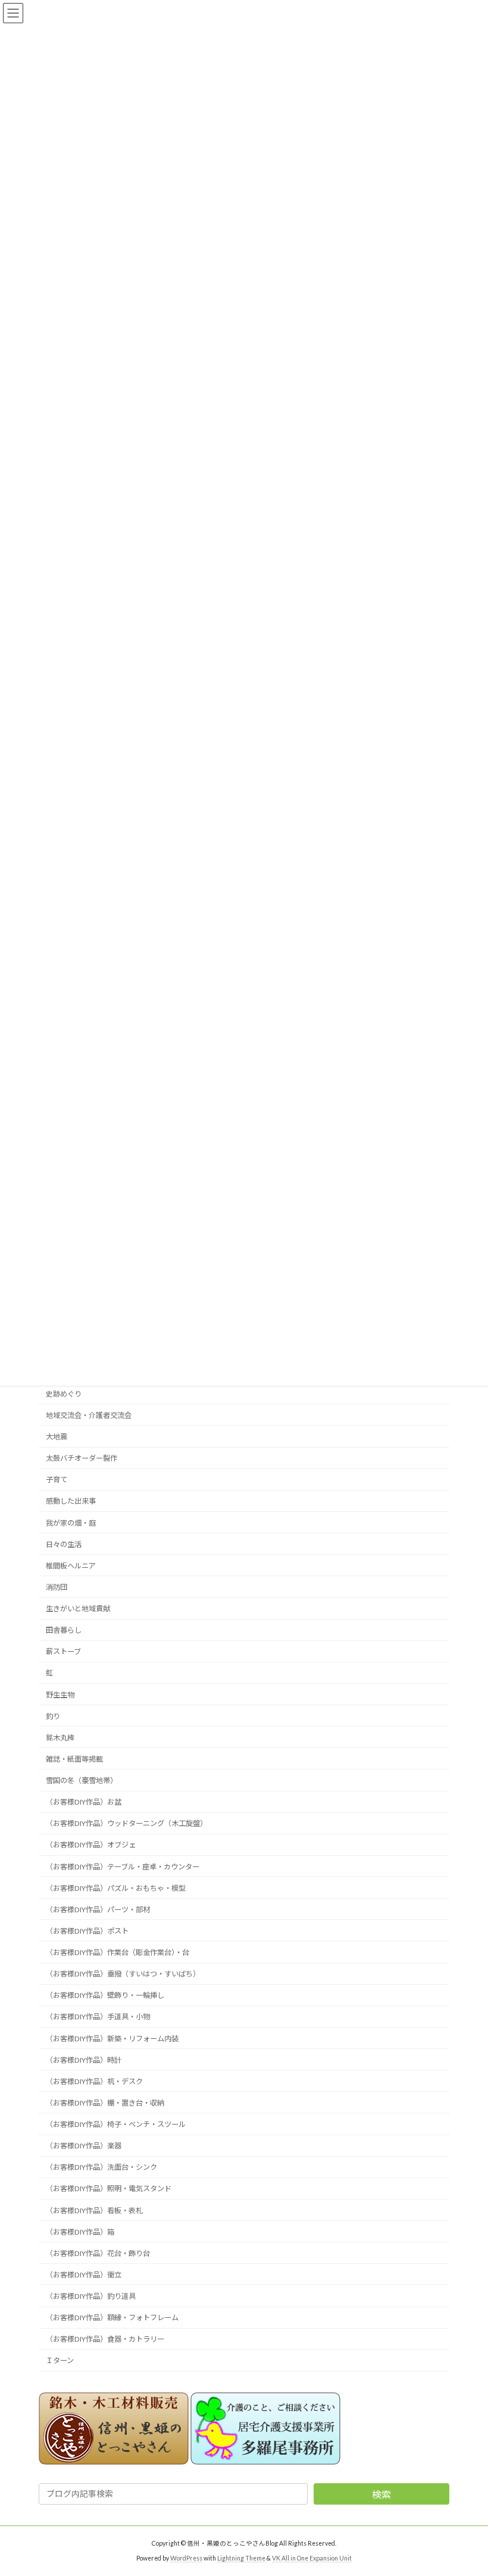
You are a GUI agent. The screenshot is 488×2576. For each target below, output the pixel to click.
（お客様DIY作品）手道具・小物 (98, 2017)
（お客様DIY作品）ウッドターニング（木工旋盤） (126, 1823)
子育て (57, 1480)
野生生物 (60, 1694)
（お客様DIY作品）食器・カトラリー (105, 2339)
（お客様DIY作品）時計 (84, 2059)
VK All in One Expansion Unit (312, 2558)
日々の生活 (64, 1544)
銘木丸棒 (60, 1737)
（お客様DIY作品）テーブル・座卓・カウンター (123, 1866)
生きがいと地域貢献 (78, 1609)
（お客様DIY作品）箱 (80, 2231)
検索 (381, 2494)
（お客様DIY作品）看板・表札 (94, 2210)
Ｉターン (60, 2360)
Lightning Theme (241, 2558)
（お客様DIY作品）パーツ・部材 (98, 1909)
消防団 (57, 1587)
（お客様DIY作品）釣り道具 (91, 2296)
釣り (53, 1716)
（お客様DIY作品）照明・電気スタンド (109, 2188)
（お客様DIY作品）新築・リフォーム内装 (112, 2038)
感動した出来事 (71, 1501)
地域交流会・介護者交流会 (89, 1415)
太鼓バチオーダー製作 (82, 1458)
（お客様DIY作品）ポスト (87, 1930)
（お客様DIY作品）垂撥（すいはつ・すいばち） (123, 1974)
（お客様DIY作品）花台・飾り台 (98, 2253)
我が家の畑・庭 (71, 1522)
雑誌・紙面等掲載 (74, 1758)
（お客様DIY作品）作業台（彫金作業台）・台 (118, 1952)
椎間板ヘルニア (71, 1565)
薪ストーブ (63, 1651)
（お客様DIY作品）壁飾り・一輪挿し (105, 1995)
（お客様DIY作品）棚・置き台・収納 (105, 2102)
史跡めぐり (64, 1393)
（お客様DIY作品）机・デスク (94, 2081)
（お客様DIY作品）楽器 (84, 2146)
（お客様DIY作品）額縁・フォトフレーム (112, 2318)
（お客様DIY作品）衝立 (84, 2274)
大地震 (57, 1437)
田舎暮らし (64, 1630)
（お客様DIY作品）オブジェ (91, 1845)
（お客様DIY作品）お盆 (84, 1802)
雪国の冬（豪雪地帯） (82, 1780)
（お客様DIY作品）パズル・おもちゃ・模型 (116, 1888)
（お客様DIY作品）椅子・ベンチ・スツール (116, 2124)
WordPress (186, 2558)
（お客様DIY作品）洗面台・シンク (101, 2167)
